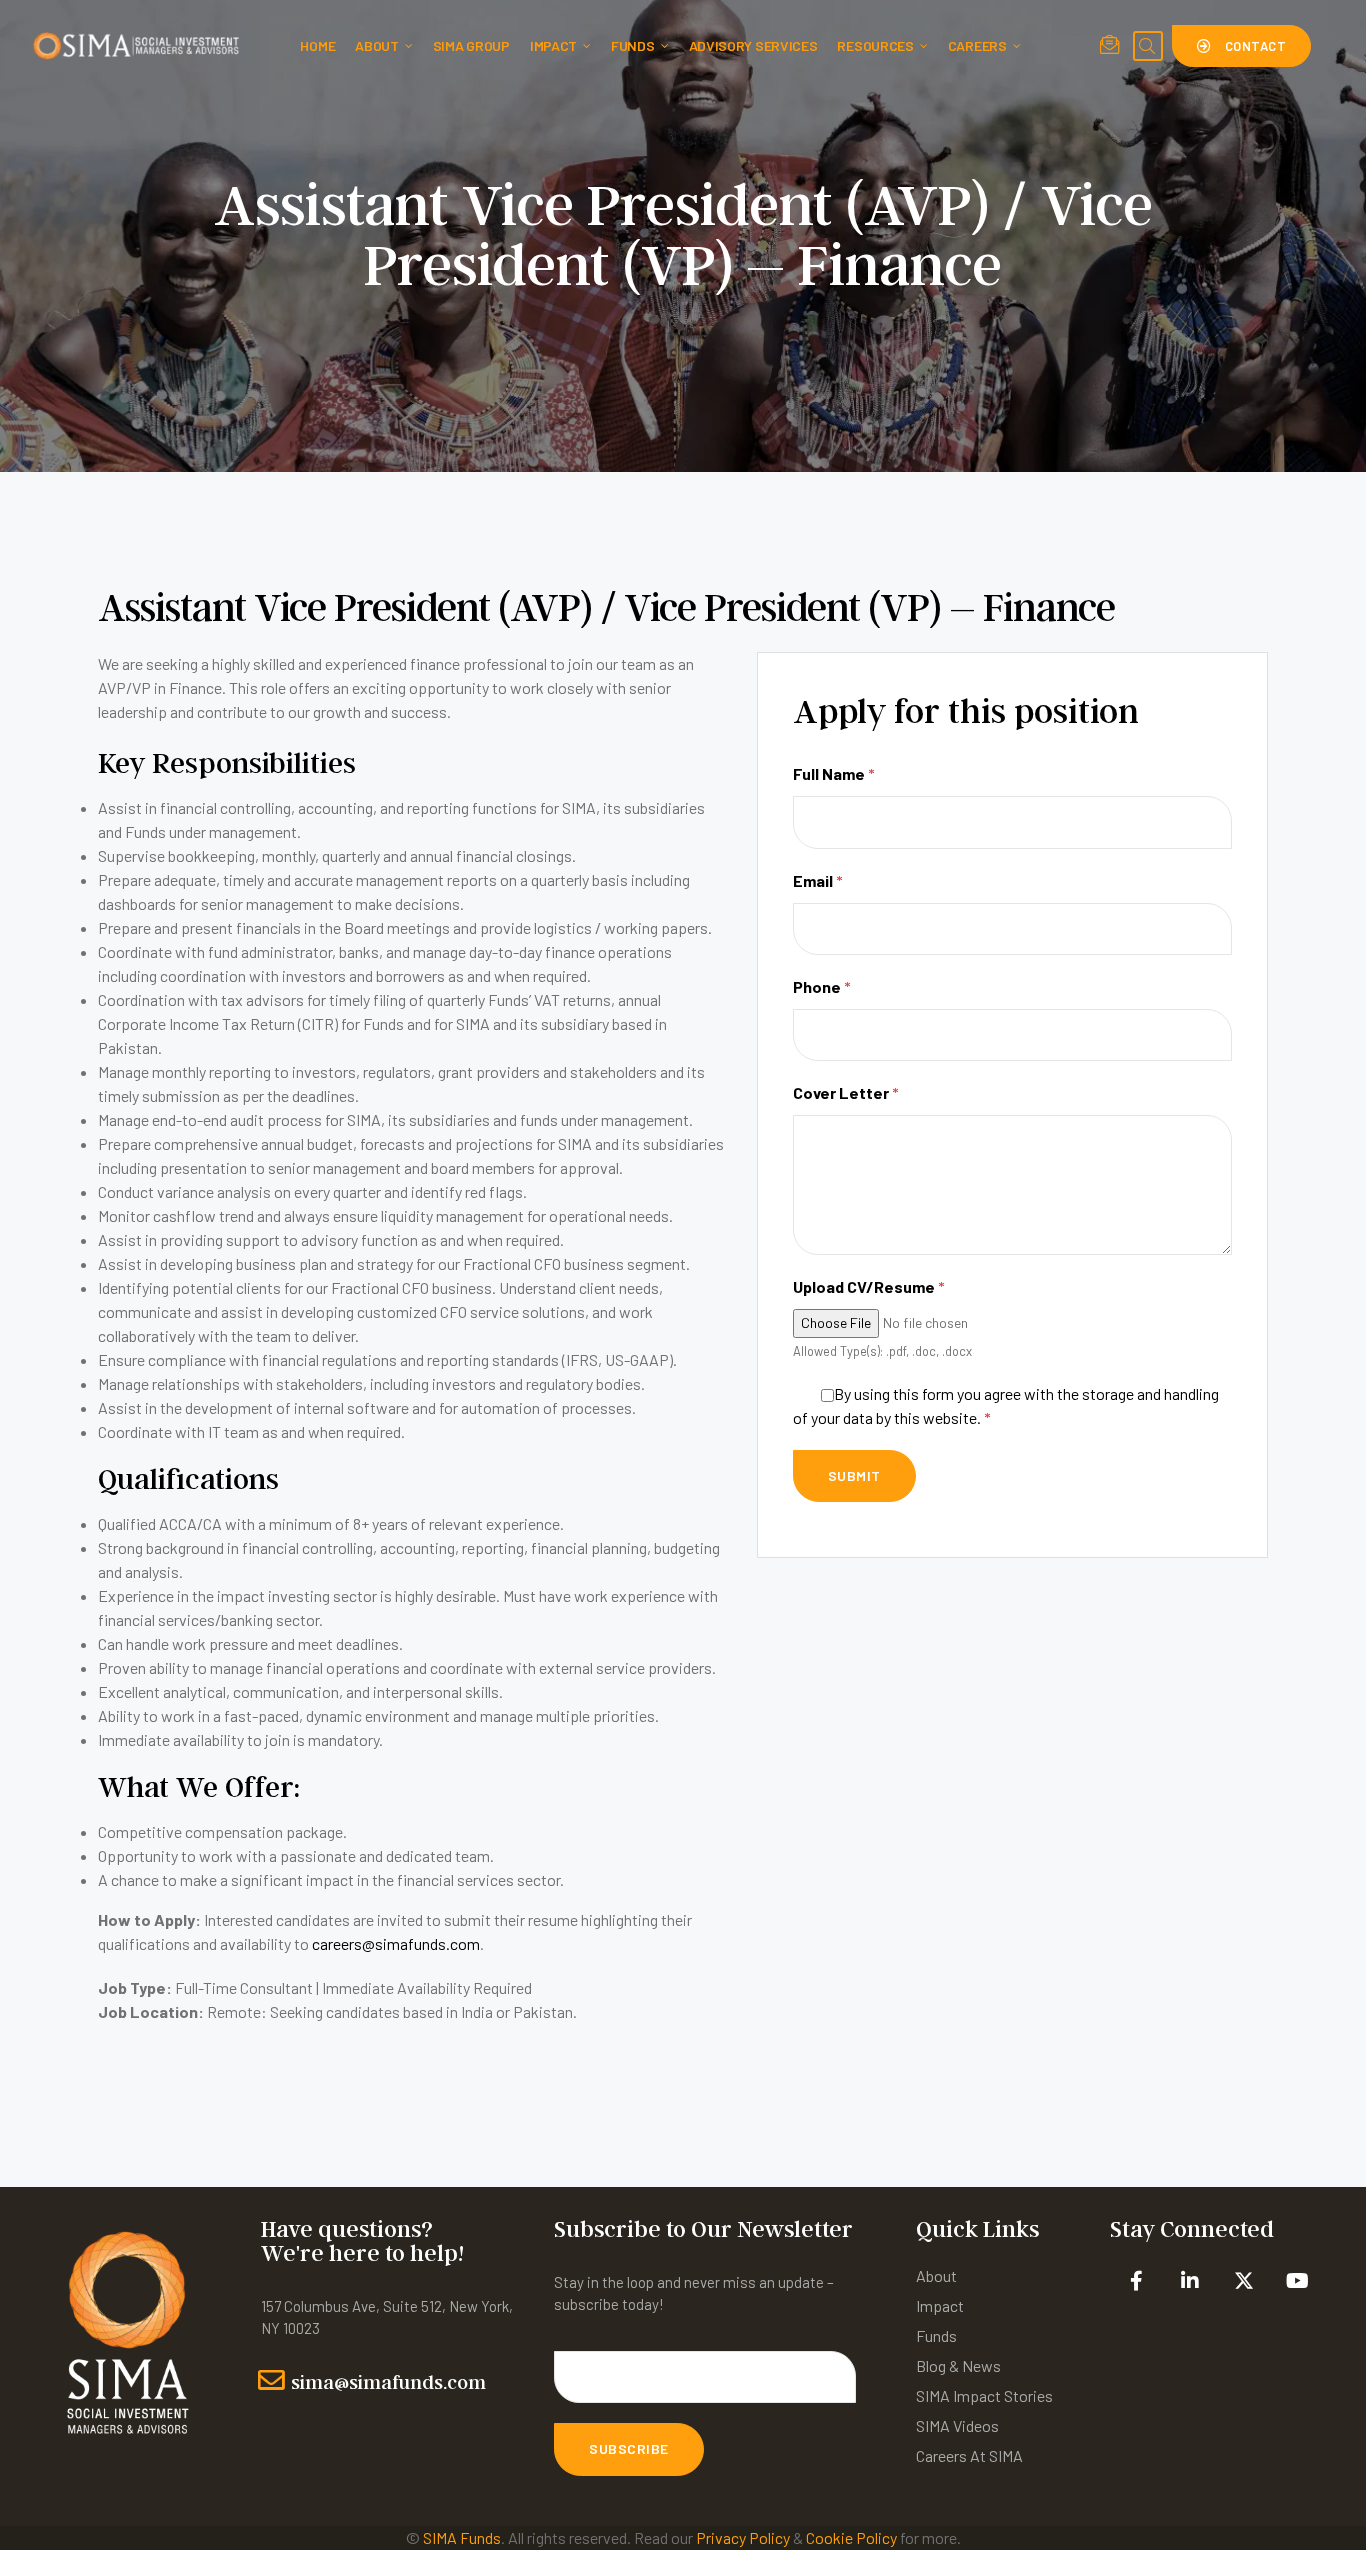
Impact (553, 45)
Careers (977, 45)
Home (317, 45)
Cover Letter (846, 1092)
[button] (1241, 46)
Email (818, 880)
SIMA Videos (957, 2425)
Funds (633, 45)
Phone (822, 986)
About (377, 45)
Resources (875, 45)
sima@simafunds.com (388, 2382)
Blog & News (958, 2365)
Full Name (834, 773)
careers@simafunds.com (396, 1943)
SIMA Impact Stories (984, 2395)
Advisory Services (753, 45)
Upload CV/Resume (869, 1286)
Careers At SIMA (969, 2455)
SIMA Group (471, 45)
